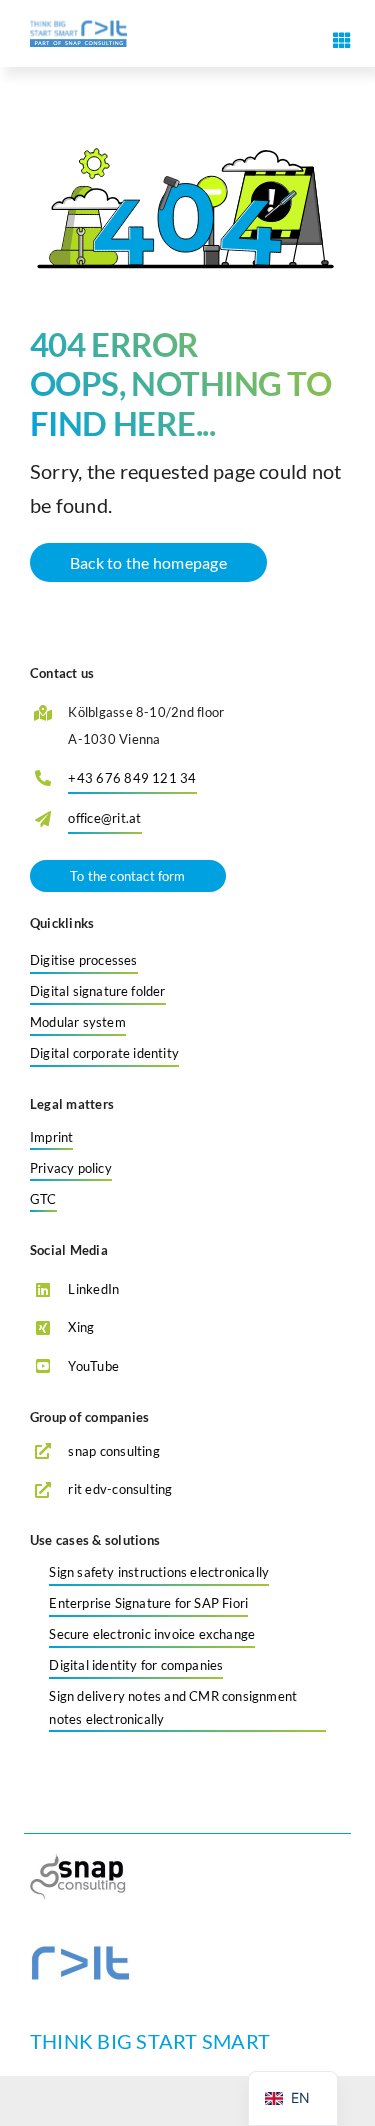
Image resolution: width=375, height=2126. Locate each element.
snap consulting (114, 1451)
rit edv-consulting (120, 1489)
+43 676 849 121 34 (132, 778)
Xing (81, 1327)
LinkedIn (93, 1289)
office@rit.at (104, 818)
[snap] (80, 1861)
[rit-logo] (78, 27)
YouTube (93, 1366)
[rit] (80, 1947)
